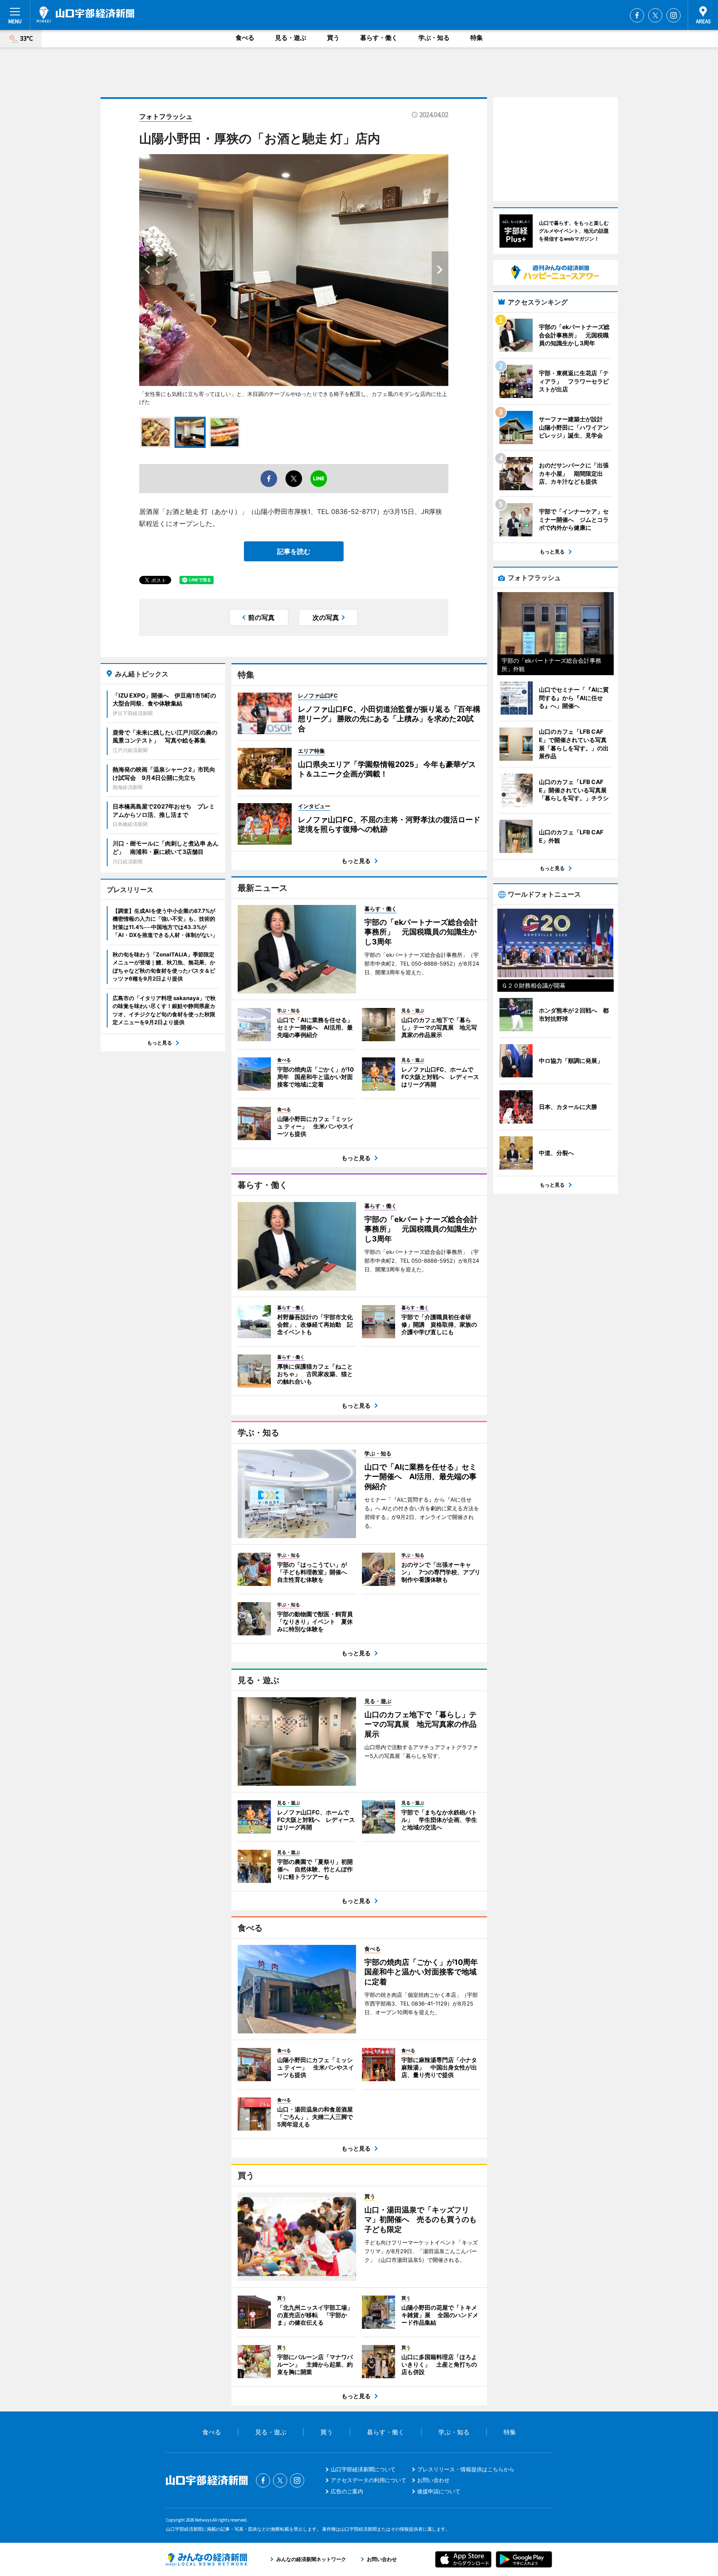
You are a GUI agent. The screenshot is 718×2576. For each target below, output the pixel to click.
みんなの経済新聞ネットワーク (207, 2559)
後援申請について (439, 2491)
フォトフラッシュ (166, 116)
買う (333, 38)
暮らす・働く (379, 38)
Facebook (637, 15)
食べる (245, 38)
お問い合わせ (433, 2480)
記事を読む (294, 551)
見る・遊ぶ (291, 38)
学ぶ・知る (434, 38)
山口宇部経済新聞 (85, 15)
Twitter (655, 15)
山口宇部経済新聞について (363, 2469)
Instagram (674, 15)
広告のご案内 (347, 2491)
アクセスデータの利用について (369, 2480)
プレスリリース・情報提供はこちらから (466, 2469)
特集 (477, 38)
